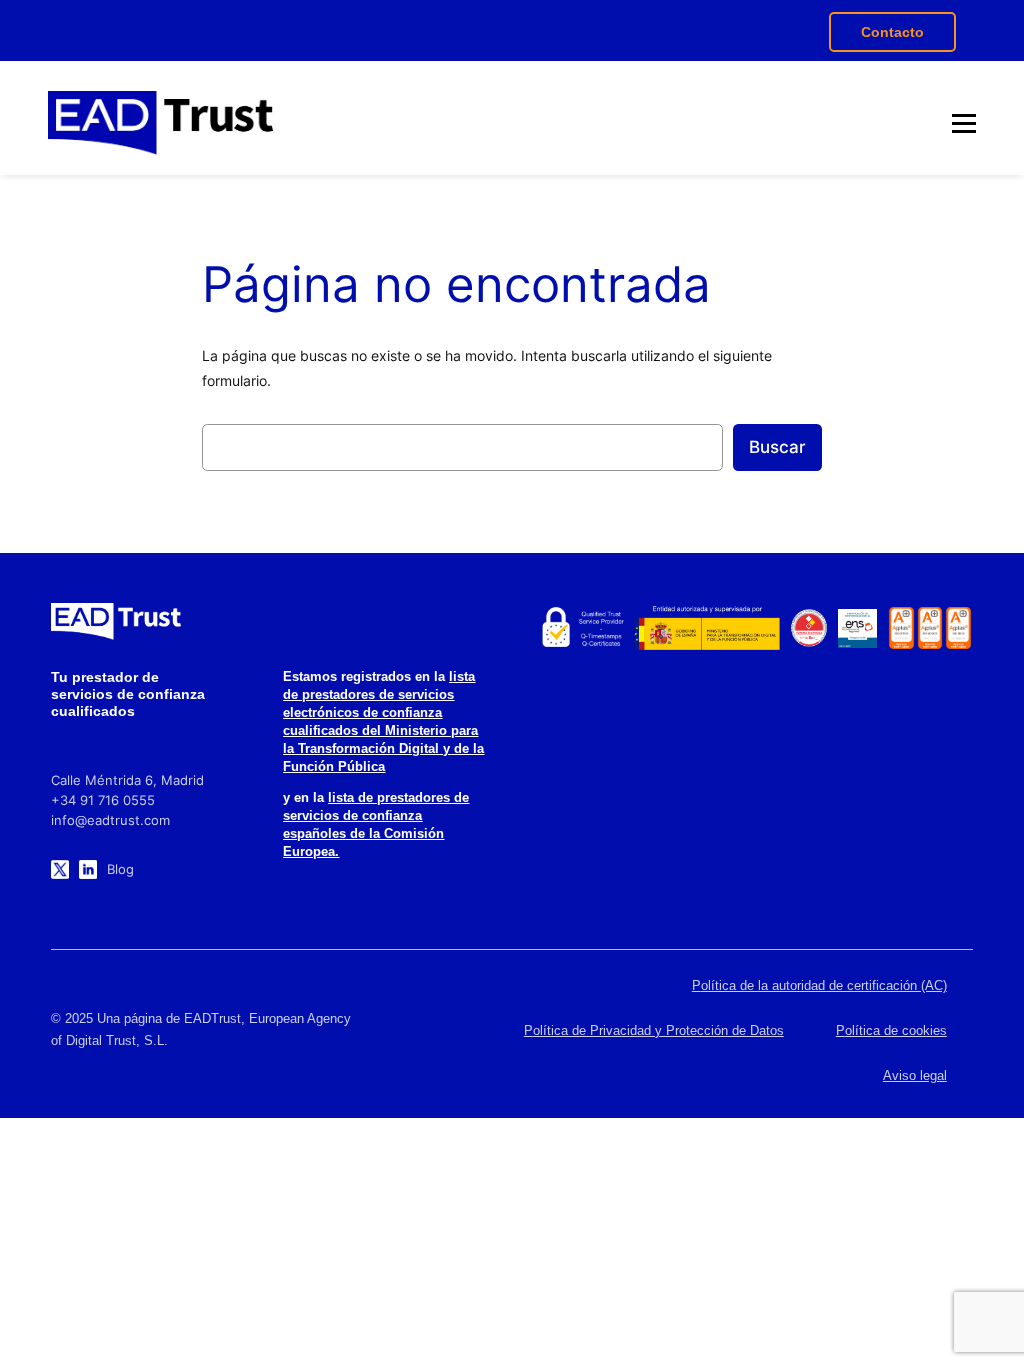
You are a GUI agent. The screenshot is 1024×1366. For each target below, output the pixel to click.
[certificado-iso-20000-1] (930, 628)
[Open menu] (964, 123)
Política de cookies (891, 1030)
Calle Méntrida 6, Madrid (127, 780)
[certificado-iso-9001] (958, 628)
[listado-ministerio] (707, 628)
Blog (120, 869)
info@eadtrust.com (110, 820)
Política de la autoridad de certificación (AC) (819, 985)
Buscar (777, 447)
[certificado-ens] (857, 628)
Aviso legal (915, 1075)
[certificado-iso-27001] (901, 628)
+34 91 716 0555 (103, 800)
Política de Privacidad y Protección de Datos (654, 1030)
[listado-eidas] (582, 628)
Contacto (892, 32)
